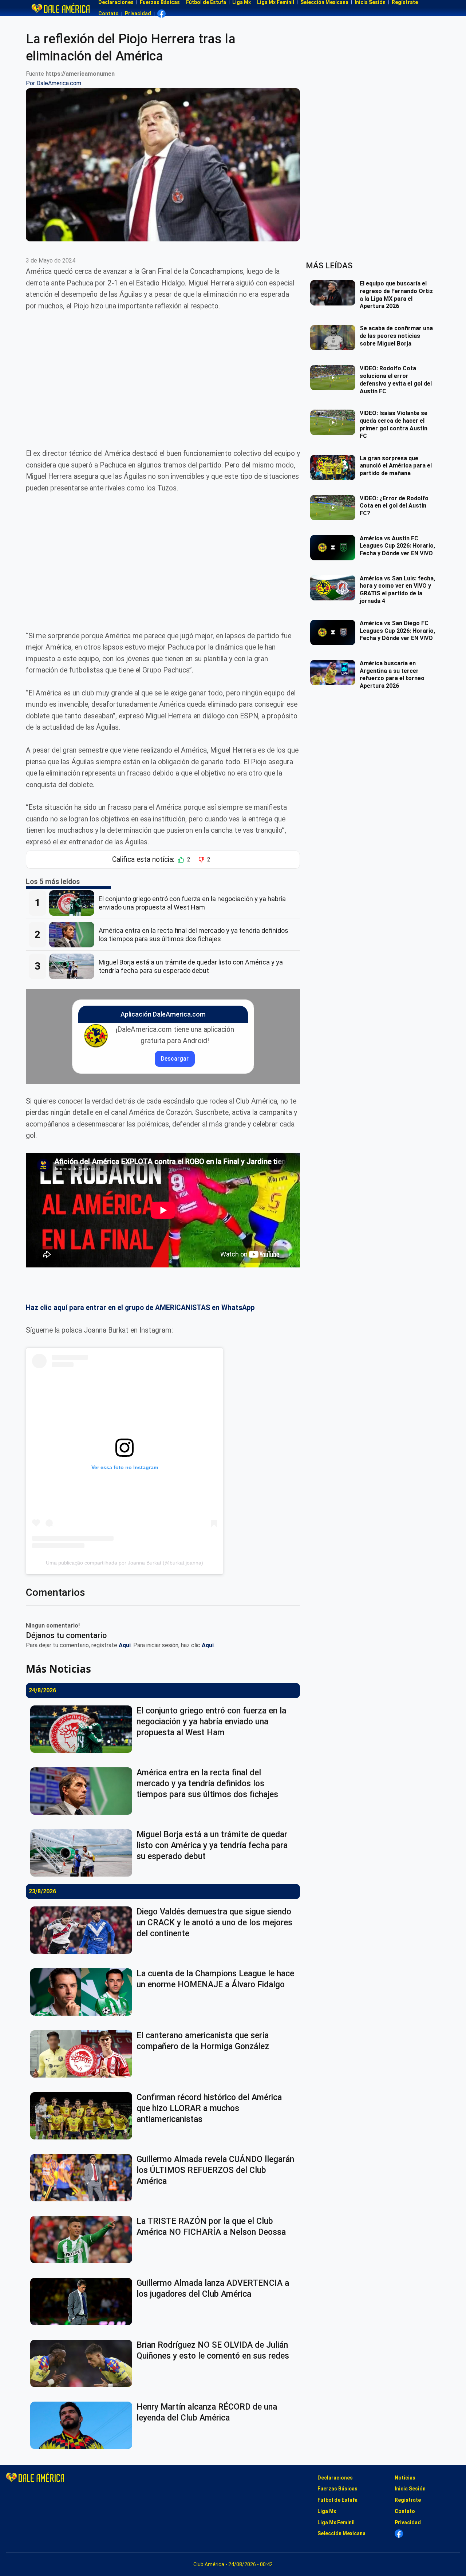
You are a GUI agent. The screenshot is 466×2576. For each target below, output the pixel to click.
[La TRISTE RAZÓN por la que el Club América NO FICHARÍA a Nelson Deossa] (83, 2240)
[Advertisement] (163, 374)
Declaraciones (335, 2478)
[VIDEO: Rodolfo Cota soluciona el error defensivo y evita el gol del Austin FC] (335, 378)
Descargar (175, 1059)
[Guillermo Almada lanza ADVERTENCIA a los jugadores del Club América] (83, 2301)
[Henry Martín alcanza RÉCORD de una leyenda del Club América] (83, 2425)
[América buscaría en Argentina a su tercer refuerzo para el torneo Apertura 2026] (335, 672)
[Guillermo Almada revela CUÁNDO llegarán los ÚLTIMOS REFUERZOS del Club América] (83, 2178)
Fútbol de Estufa (337, 2500)
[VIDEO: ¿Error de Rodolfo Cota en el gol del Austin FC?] (335, 508)
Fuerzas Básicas (337, 2489)
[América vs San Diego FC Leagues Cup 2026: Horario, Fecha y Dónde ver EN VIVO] (335, 632)
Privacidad (138, 13)
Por (54, 83)
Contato (108, 13)
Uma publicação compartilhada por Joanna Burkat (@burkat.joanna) (125, 1563)
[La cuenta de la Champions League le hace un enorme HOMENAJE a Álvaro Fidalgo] (83, 1992)
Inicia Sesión (410, 2489)
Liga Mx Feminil (336, 2522)
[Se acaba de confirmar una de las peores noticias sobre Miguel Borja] (335, 338)
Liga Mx (327, 2511)
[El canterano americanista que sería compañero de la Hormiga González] (83, 2054)
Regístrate (408, 2500)
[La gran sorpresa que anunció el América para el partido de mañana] (335, 468)
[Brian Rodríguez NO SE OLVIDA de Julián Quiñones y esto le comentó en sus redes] (83, 2363)
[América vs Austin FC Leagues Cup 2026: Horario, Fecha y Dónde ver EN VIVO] (335, 548)
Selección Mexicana (341, 2533)
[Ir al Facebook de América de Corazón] (161, 14)
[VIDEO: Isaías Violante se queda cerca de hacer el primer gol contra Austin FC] (335, 422)
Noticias (405, 2478)
